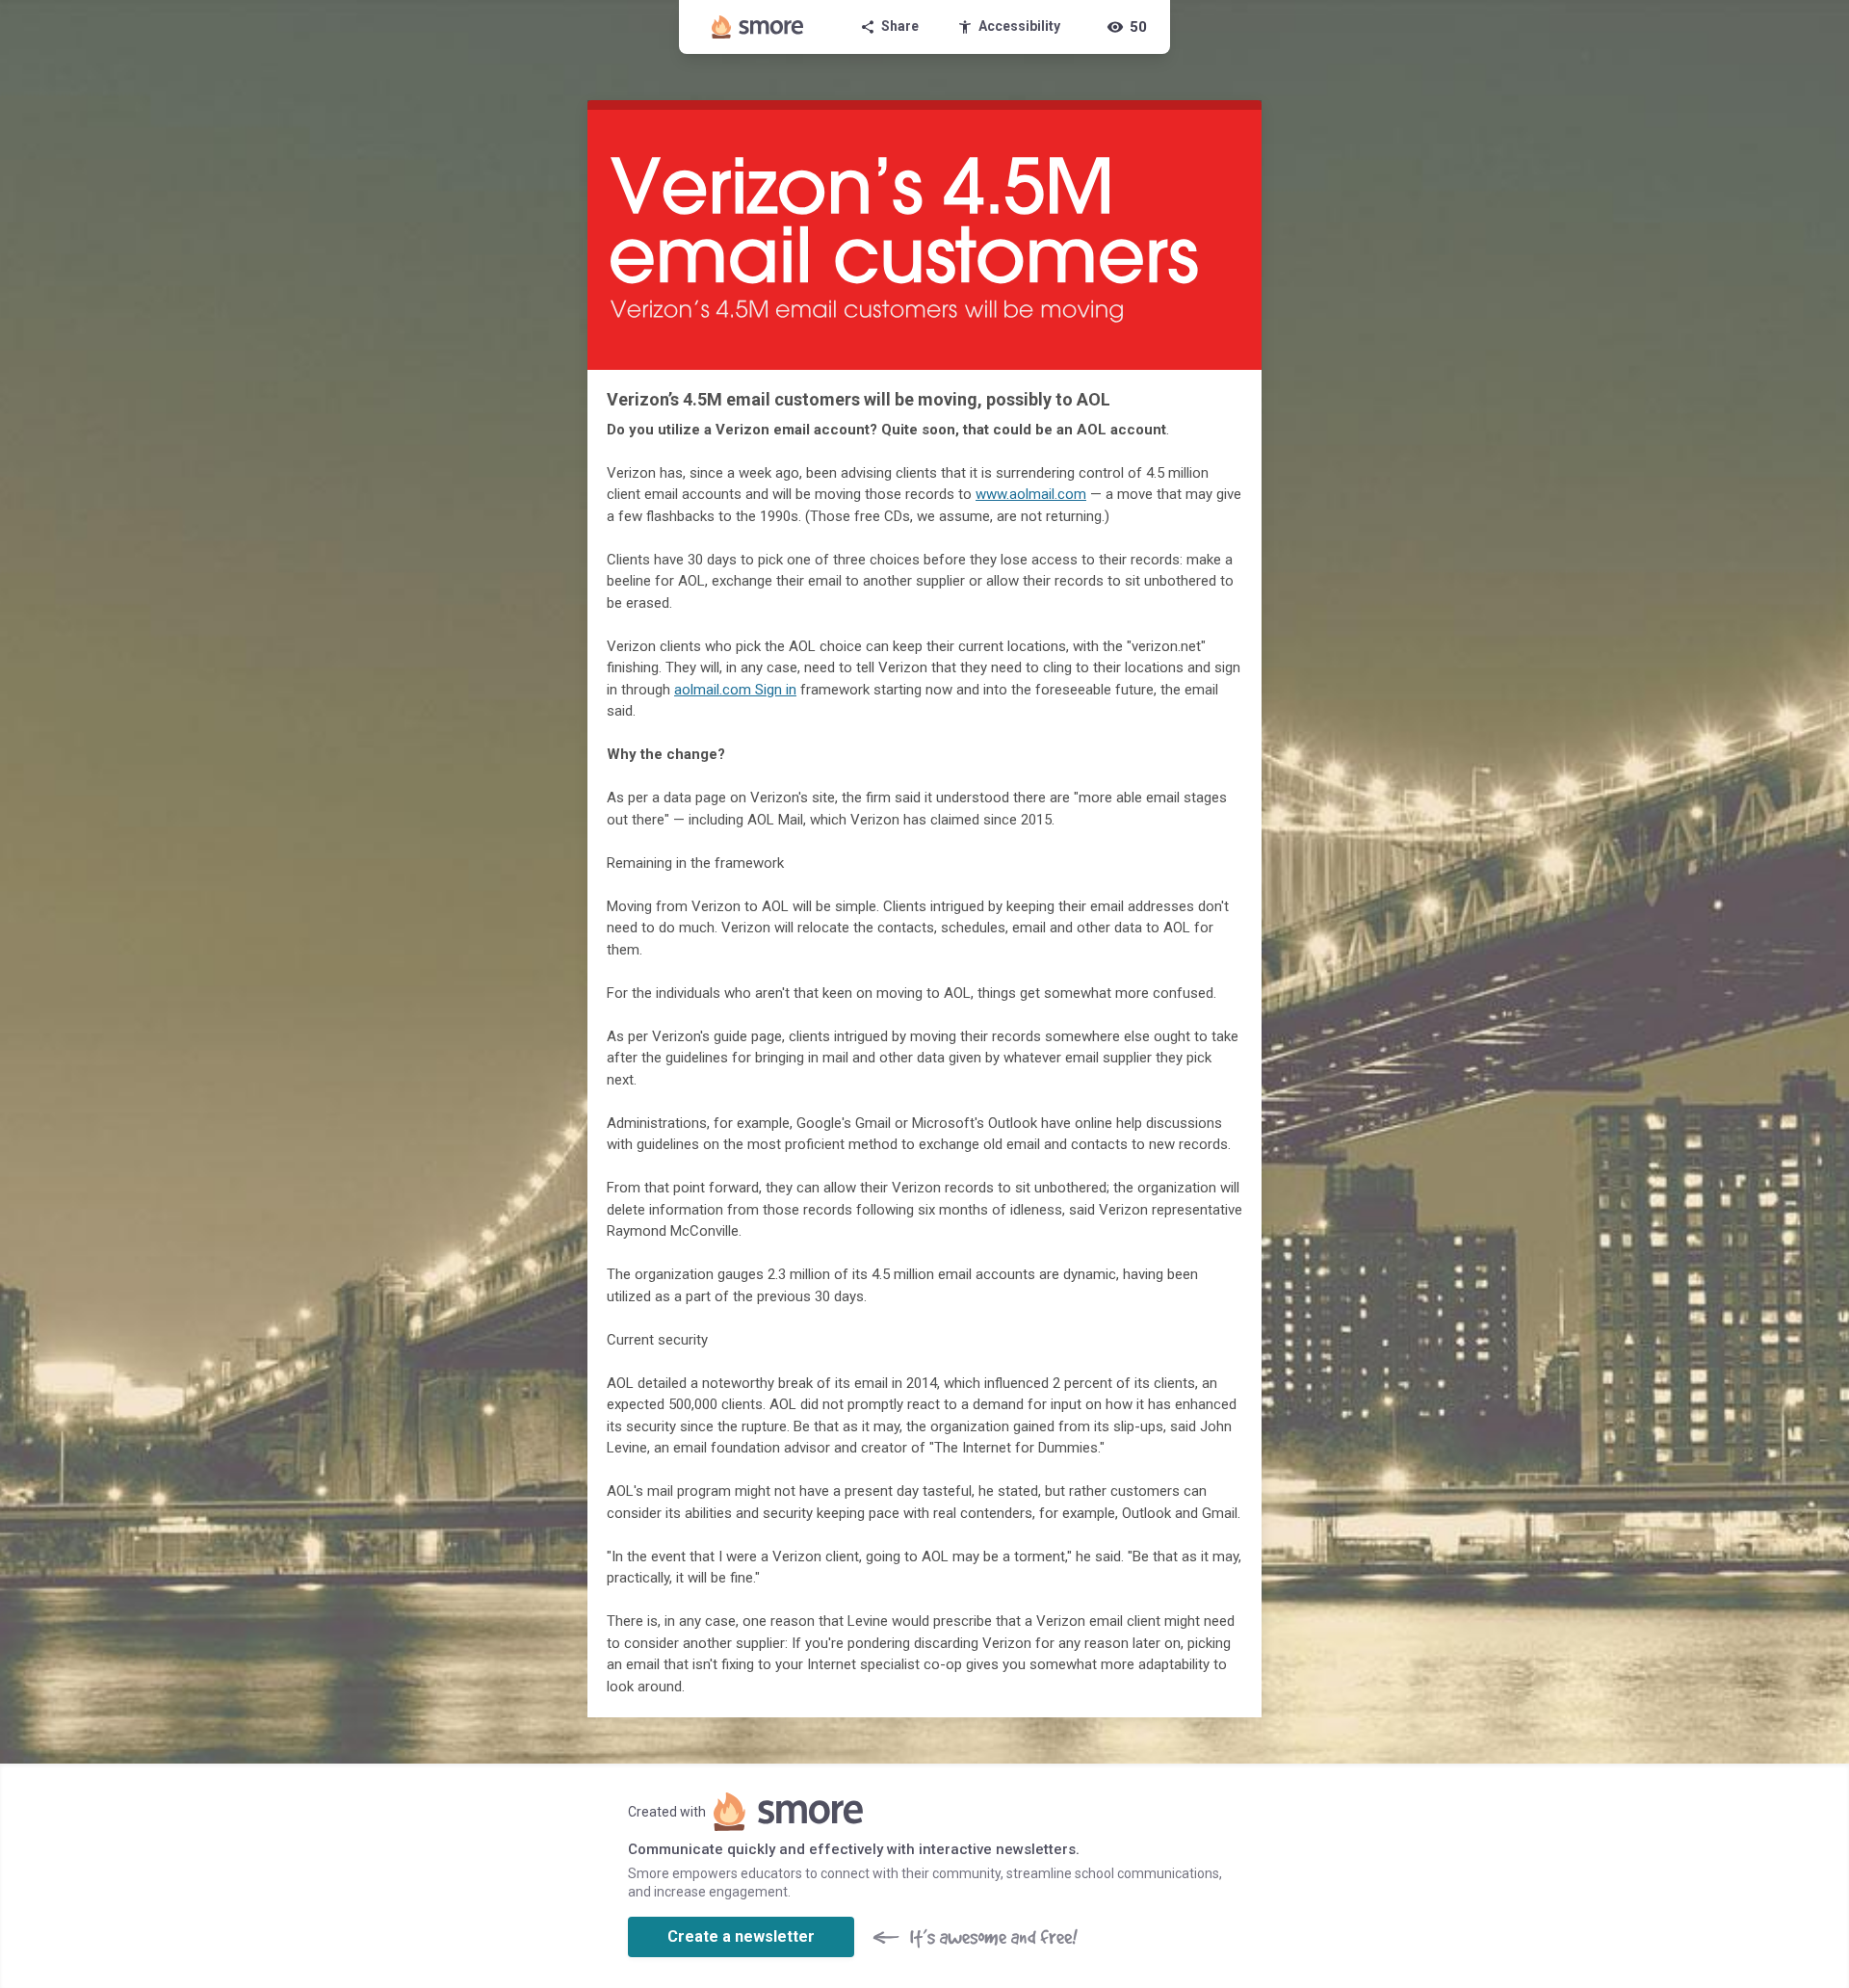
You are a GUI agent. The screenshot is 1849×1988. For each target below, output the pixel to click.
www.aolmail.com (1031, 494)
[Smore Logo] (758, 27)
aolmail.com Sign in (735, 690)
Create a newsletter (741, 1936)
